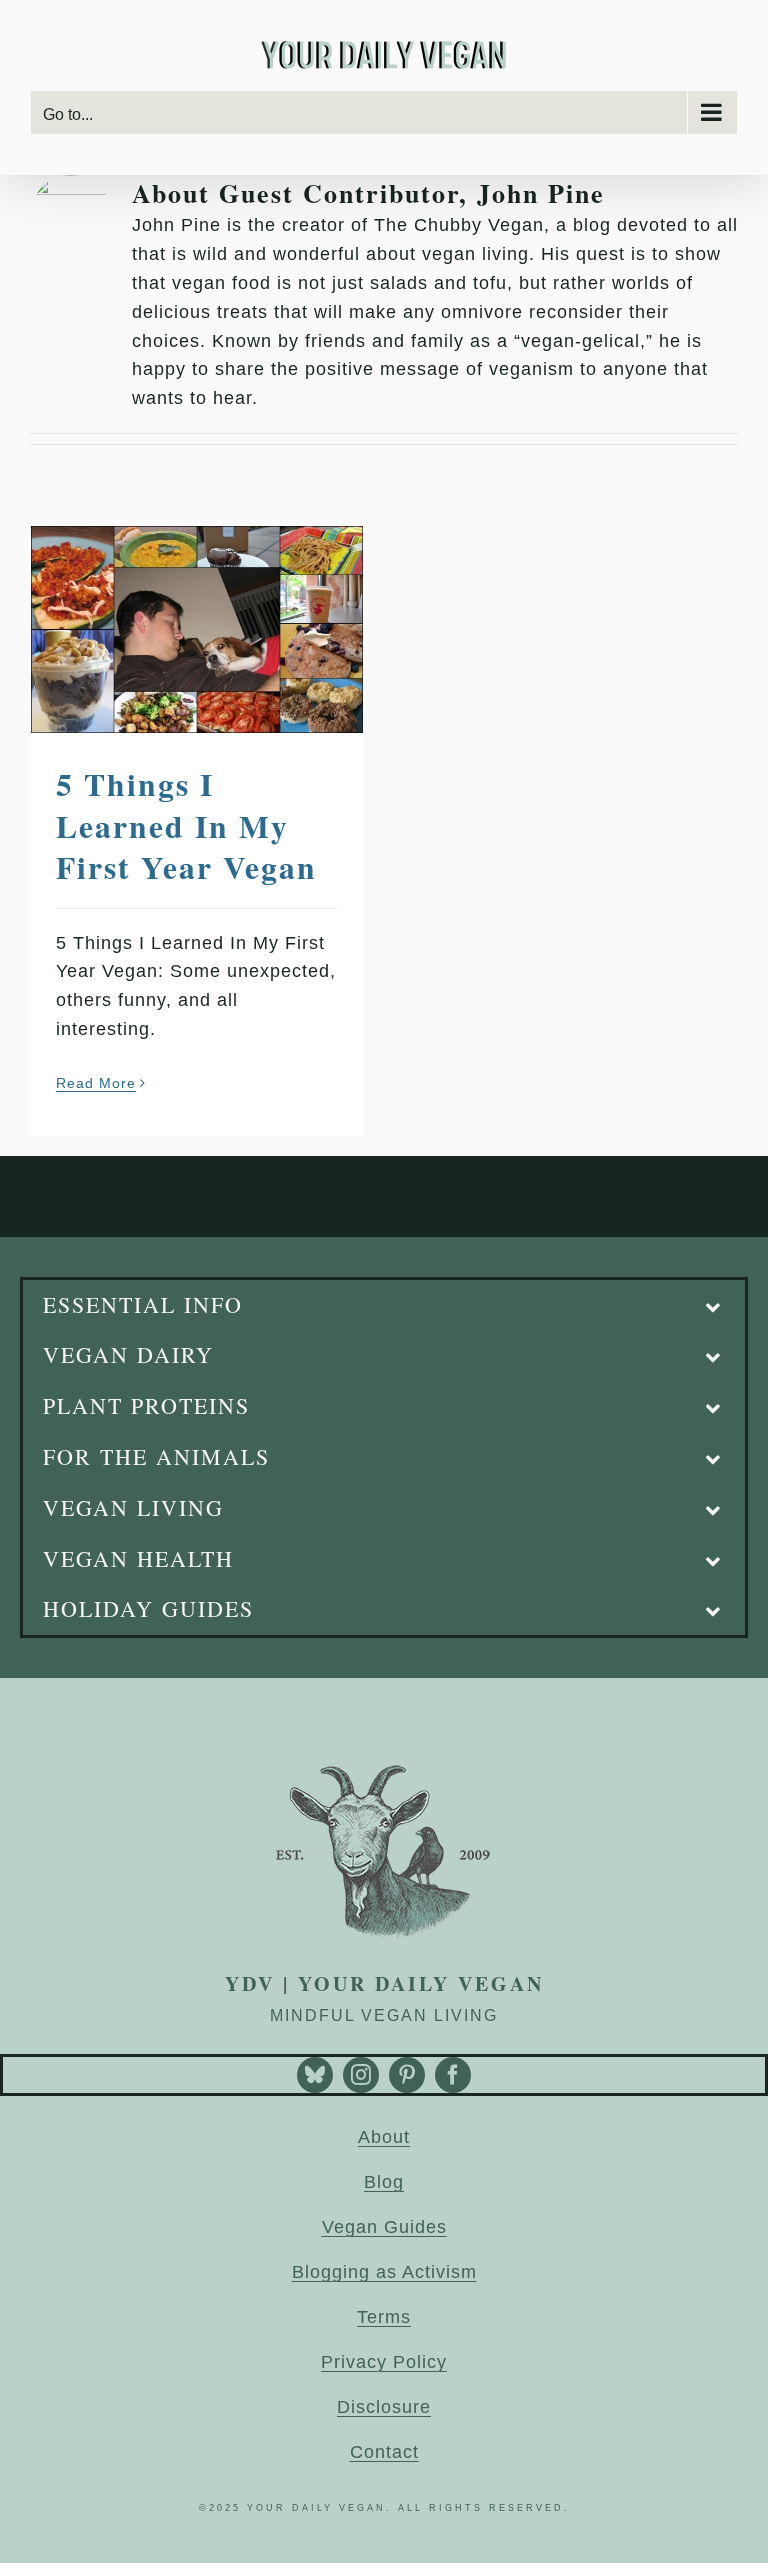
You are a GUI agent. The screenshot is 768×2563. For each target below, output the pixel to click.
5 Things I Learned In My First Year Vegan (186, 825)
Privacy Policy (384, 2362)
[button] (384, 1305)
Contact (384, 2452)
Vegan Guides (384, 2227)
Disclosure (384, 2407)
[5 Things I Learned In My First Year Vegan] (197, 630)
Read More (96, 1083)
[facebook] (453, 2075)
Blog (384, 2182)
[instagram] (361, 2075)
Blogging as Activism (384, 2272)
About (384, 2137)
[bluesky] (315, 2075)
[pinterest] (407, 2075)
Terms (384, 2317)
